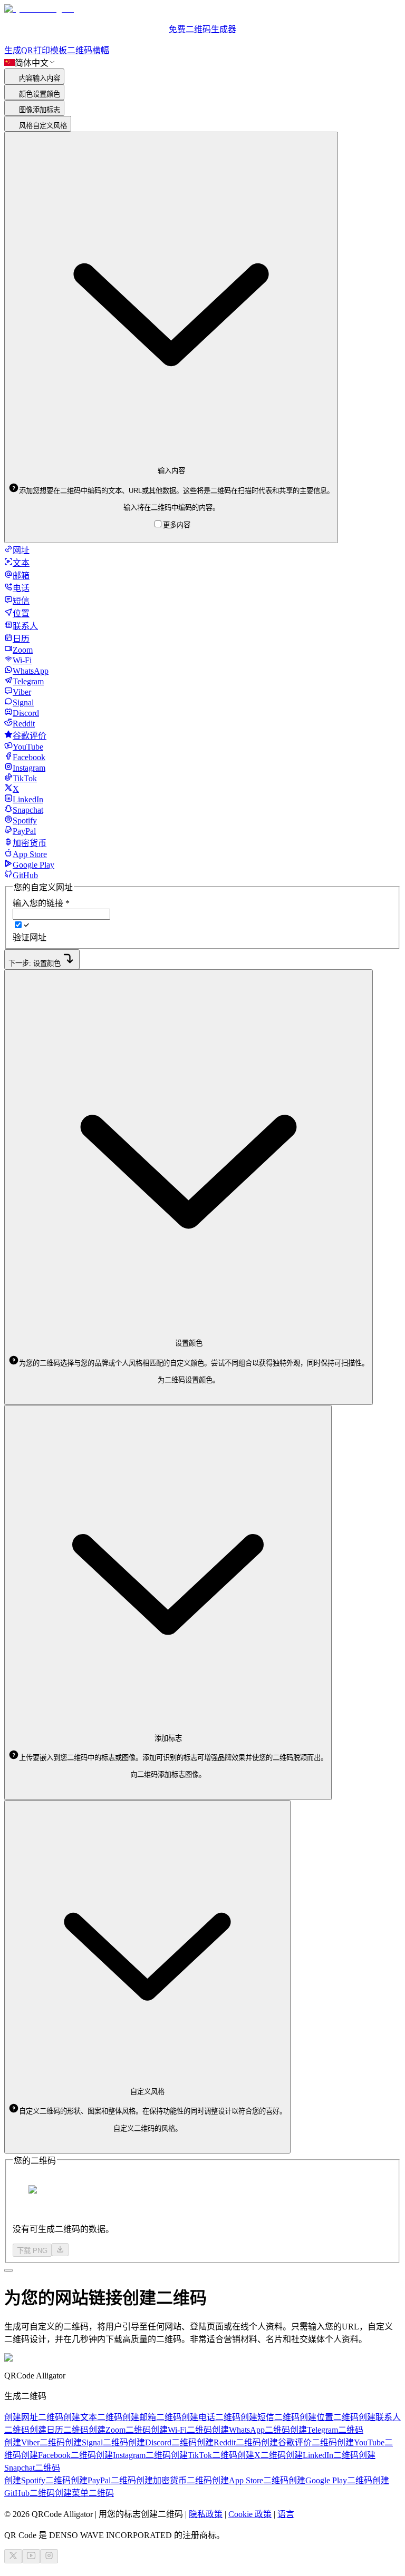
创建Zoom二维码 (120, 2430)
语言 (286, 2514)
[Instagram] (49, 2556)
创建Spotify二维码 (37, 2480)
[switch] (18, 925)
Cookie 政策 (250, 2514)
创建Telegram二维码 (327, 2430)
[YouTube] (31, 2556)
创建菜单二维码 (84, 2493)
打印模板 (50, 50)
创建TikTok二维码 (204, 2455)
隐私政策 (206, 2514)
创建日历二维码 (59, 2430)
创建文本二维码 (93, 2417)
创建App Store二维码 (250, 2480)
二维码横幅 (88, 50)
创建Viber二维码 (35, 2442)
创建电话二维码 (211, 2417)
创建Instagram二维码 (133, 2455)
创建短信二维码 (270, 2417)
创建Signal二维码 (97, 2442)
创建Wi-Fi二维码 (181, 2430)
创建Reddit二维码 (229, 2442)
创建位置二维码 (329, 2417)
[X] (13, 2556)
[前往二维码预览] (8, 2270)
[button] (171, 491)
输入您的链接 (41, 903)
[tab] (17, 550)
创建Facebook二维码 (59, 2455)
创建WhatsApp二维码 (251, 2430)
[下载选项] (60, 2250)
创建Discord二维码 (162, 2442)
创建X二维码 (262, 2455)
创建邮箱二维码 (152, 2417)
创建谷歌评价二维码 (299, 2442)
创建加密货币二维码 (174, 2480)
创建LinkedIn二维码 (322, 2455)
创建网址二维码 (34, 2417)
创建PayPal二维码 (103, 2480)
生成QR (19, 50)
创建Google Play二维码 (330, 2480)
